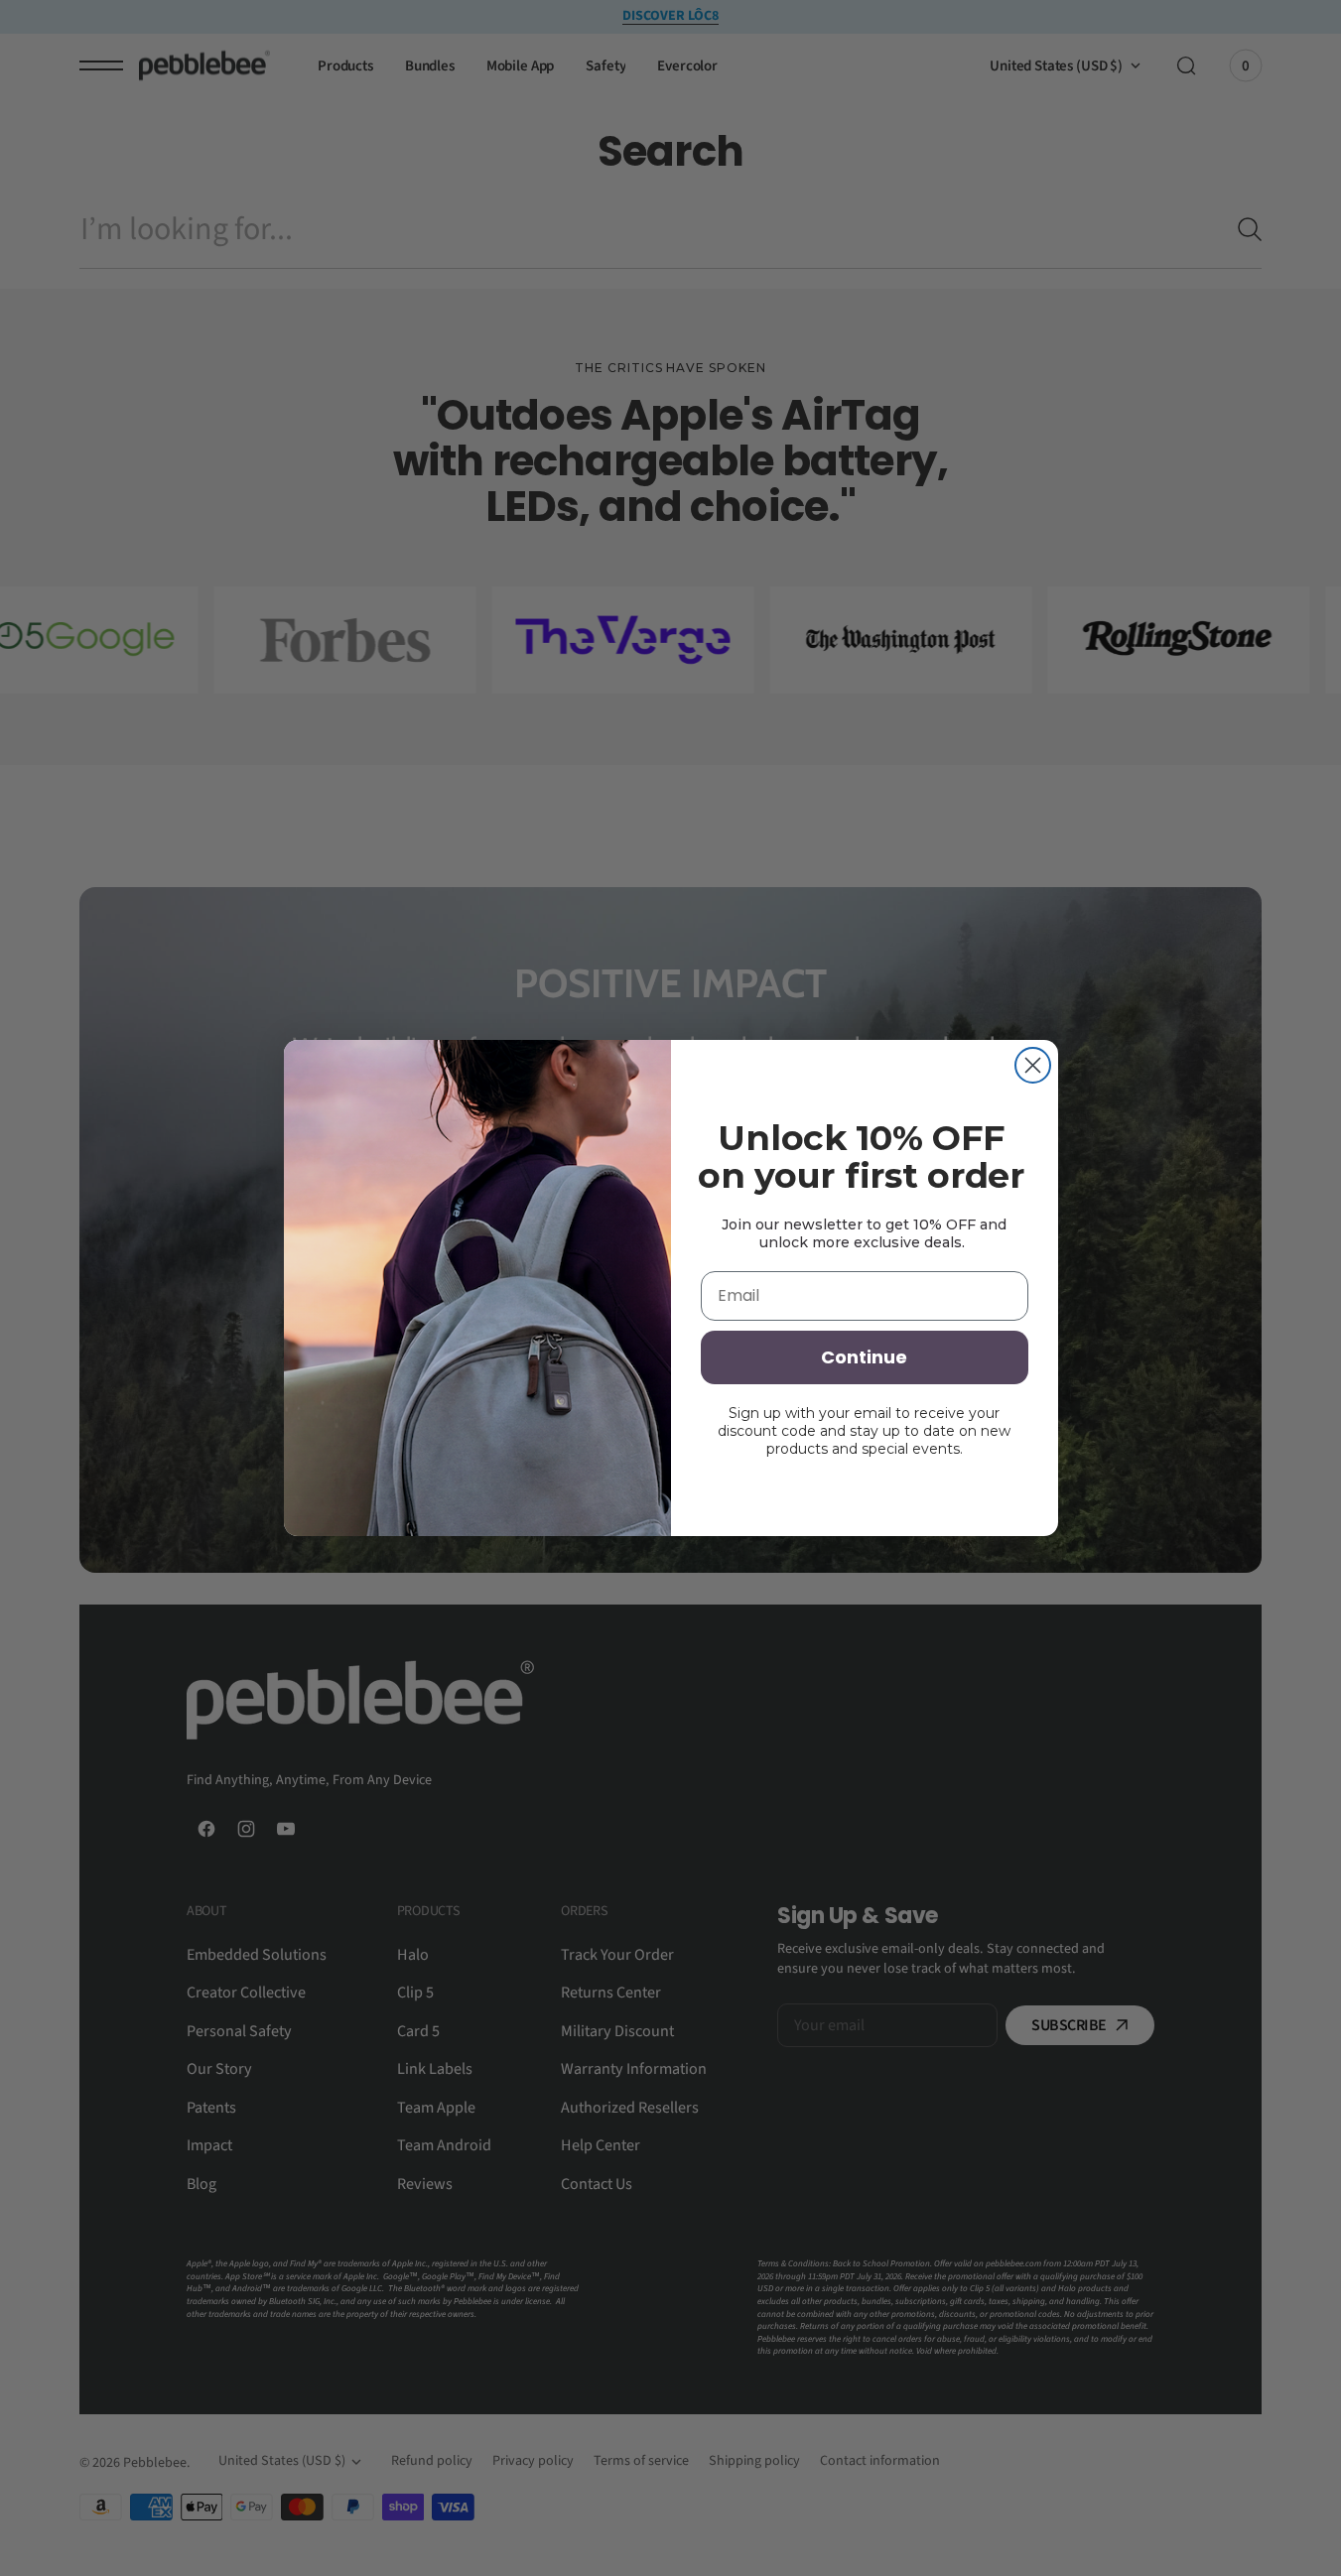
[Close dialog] (1033, 1065)
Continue (864, 1357)
